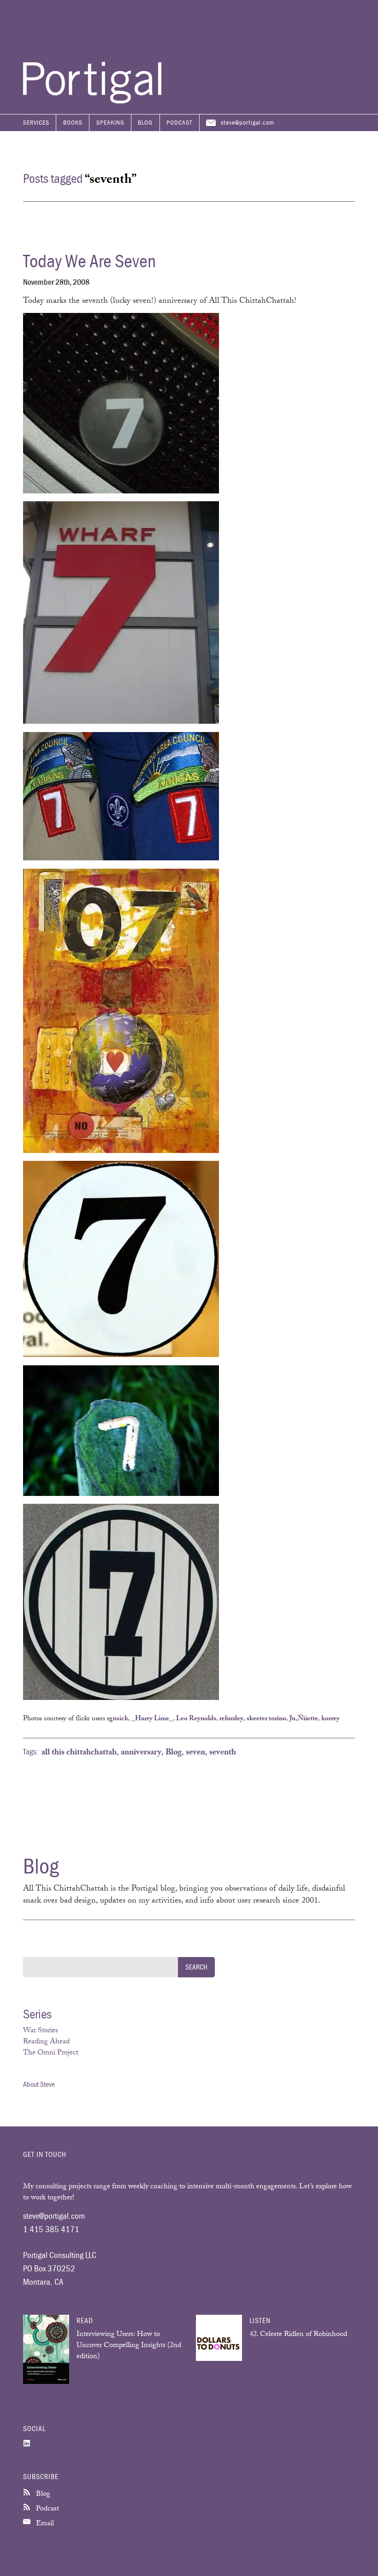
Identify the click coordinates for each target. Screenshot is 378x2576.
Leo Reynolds (196, 1719)
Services (36, 122)
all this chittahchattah (79, 1753)
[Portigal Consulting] (92, 101)
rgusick (118, 1719)
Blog (145, 122)
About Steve (39, 2084)
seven (195, 1753)
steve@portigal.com (248, 122)
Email (44, 2524)
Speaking (110, 122)
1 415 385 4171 (51, 2229)
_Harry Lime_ (152, 1719)
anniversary (141, 1753)
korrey (331, 1719)
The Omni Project (51, 2053)
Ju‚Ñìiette (304, 1719)
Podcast (179, 122)
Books (73, 122)
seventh (223, 1753)
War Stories (41, 2031)
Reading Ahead (46, 2042)
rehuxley (231, 1719)
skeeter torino (266, 1719)
